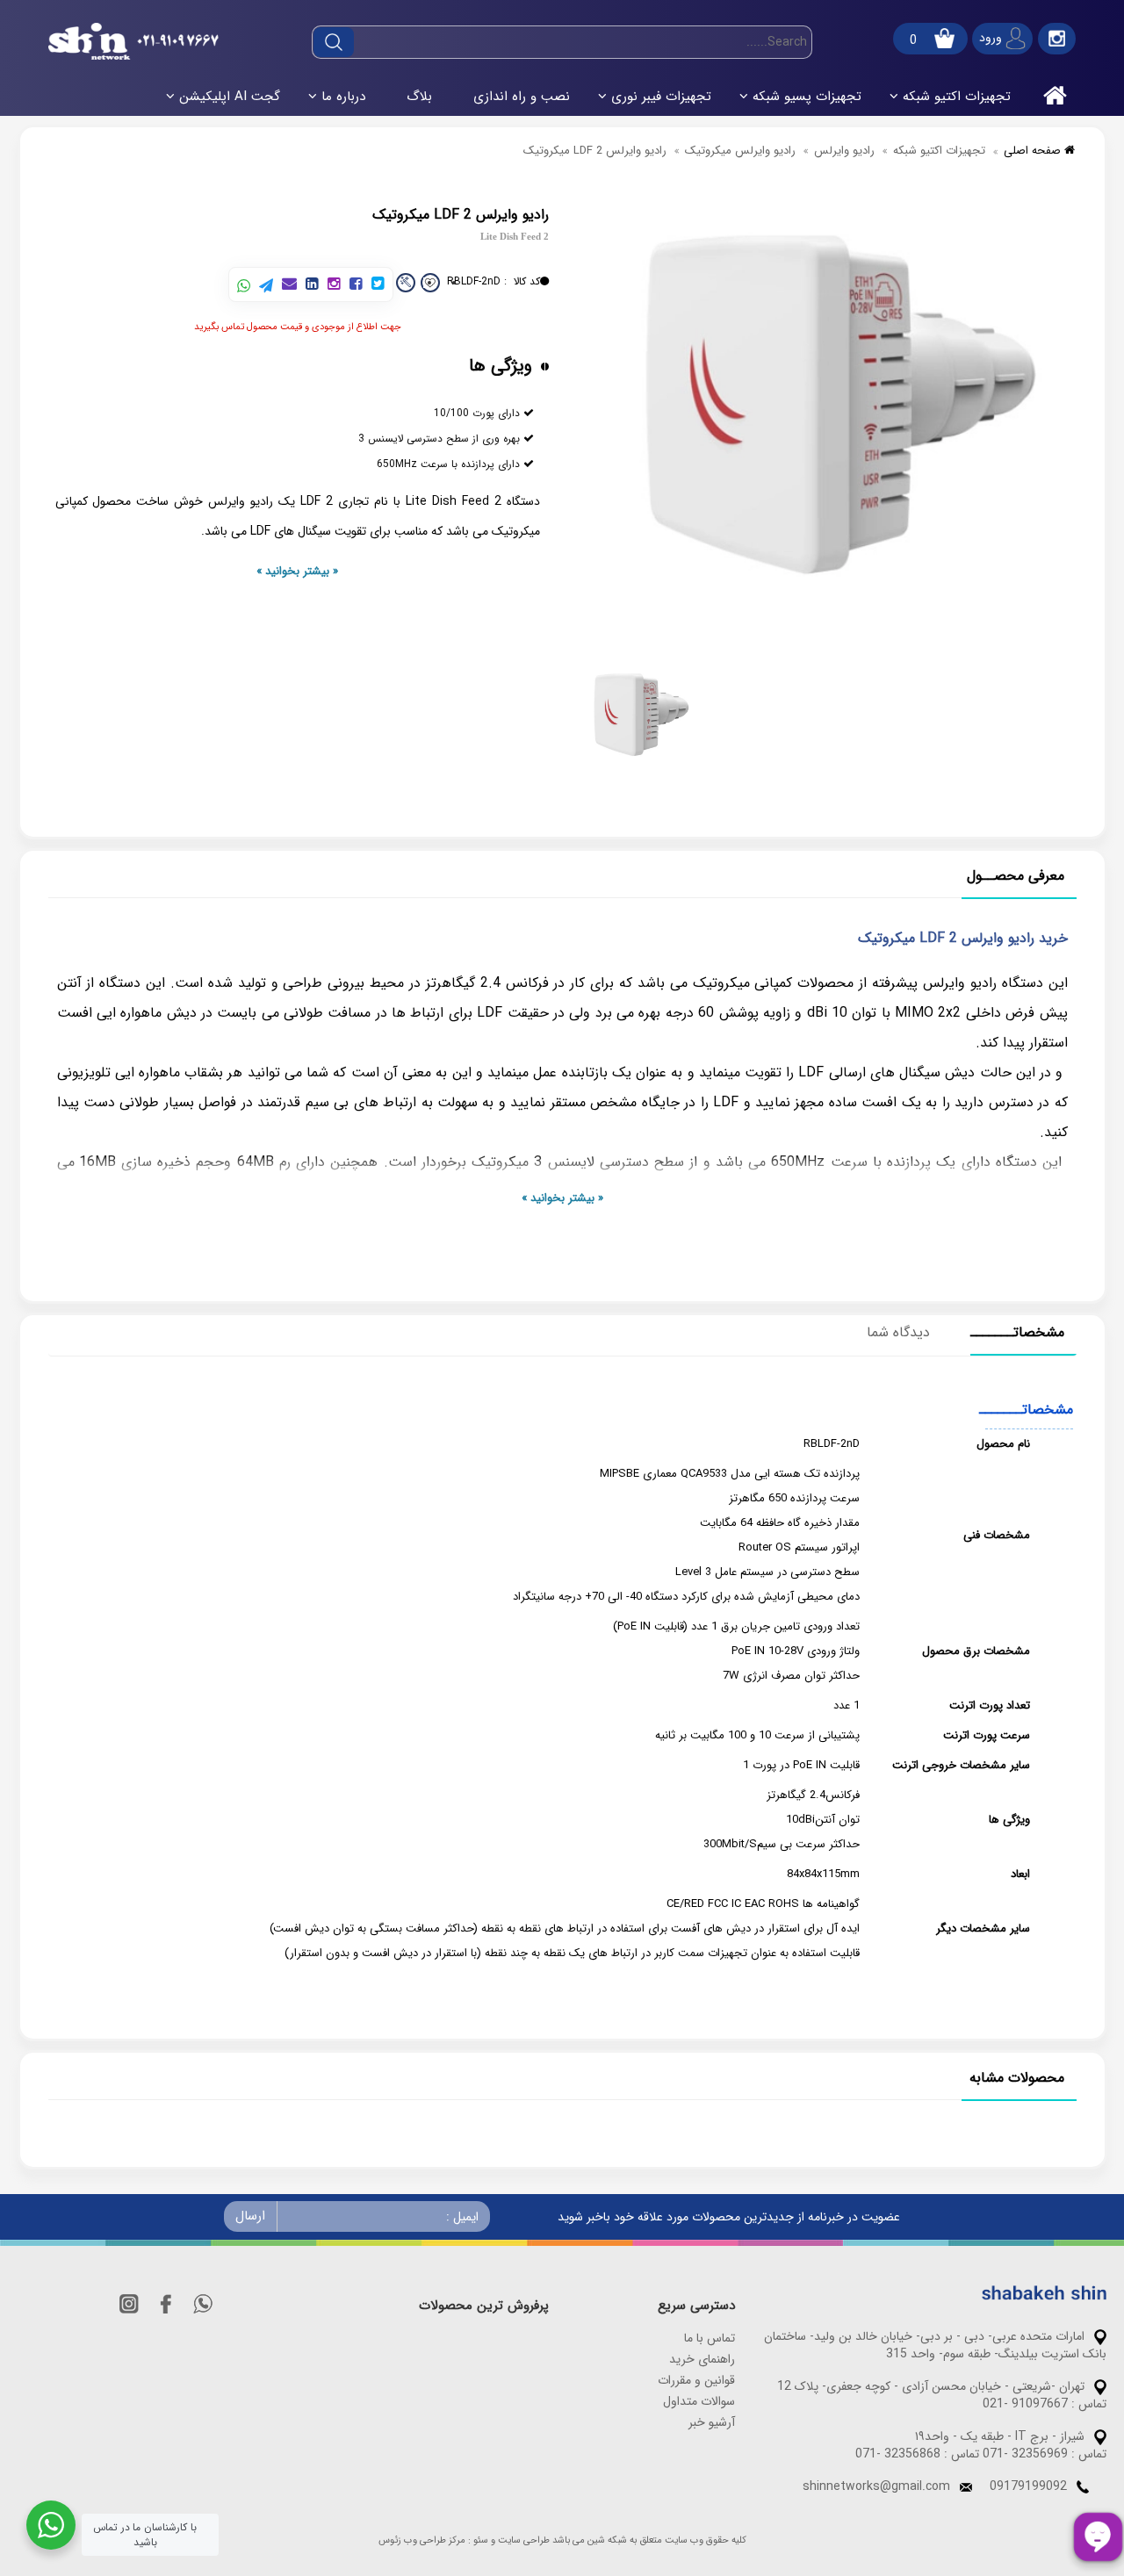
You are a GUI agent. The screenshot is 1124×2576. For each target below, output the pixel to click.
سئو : (478, 2541)
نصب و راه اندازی (522, 97)
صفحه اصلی (1034, 151)
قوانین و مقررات (696, 2380)
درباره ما (343, 97)
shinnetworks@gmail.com (876, 2486)
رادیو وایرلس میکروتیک (740, 151)
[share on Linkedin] (312, 285)
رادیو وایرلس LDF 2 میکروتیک (595, 151)
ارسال (250, 2216)
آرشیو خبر (712, 2422)
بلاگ (419, 97)
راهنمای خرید (702, 2359)
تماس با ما (710, 2338)
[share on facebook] (356, 285)
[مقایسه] (406, 283)
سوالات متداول (699, 2401)
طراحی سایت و (520, 2541)
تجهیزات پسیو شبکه (807, 97)
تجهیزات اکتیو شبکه (957, 97)
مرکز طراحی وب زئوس (422, 2541)
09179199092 (1028, 2486)
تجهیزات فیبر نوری (661, 97)
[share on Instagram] (334, 285)
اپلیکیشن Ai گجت (230, 97)
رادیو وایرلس (844, 151)
